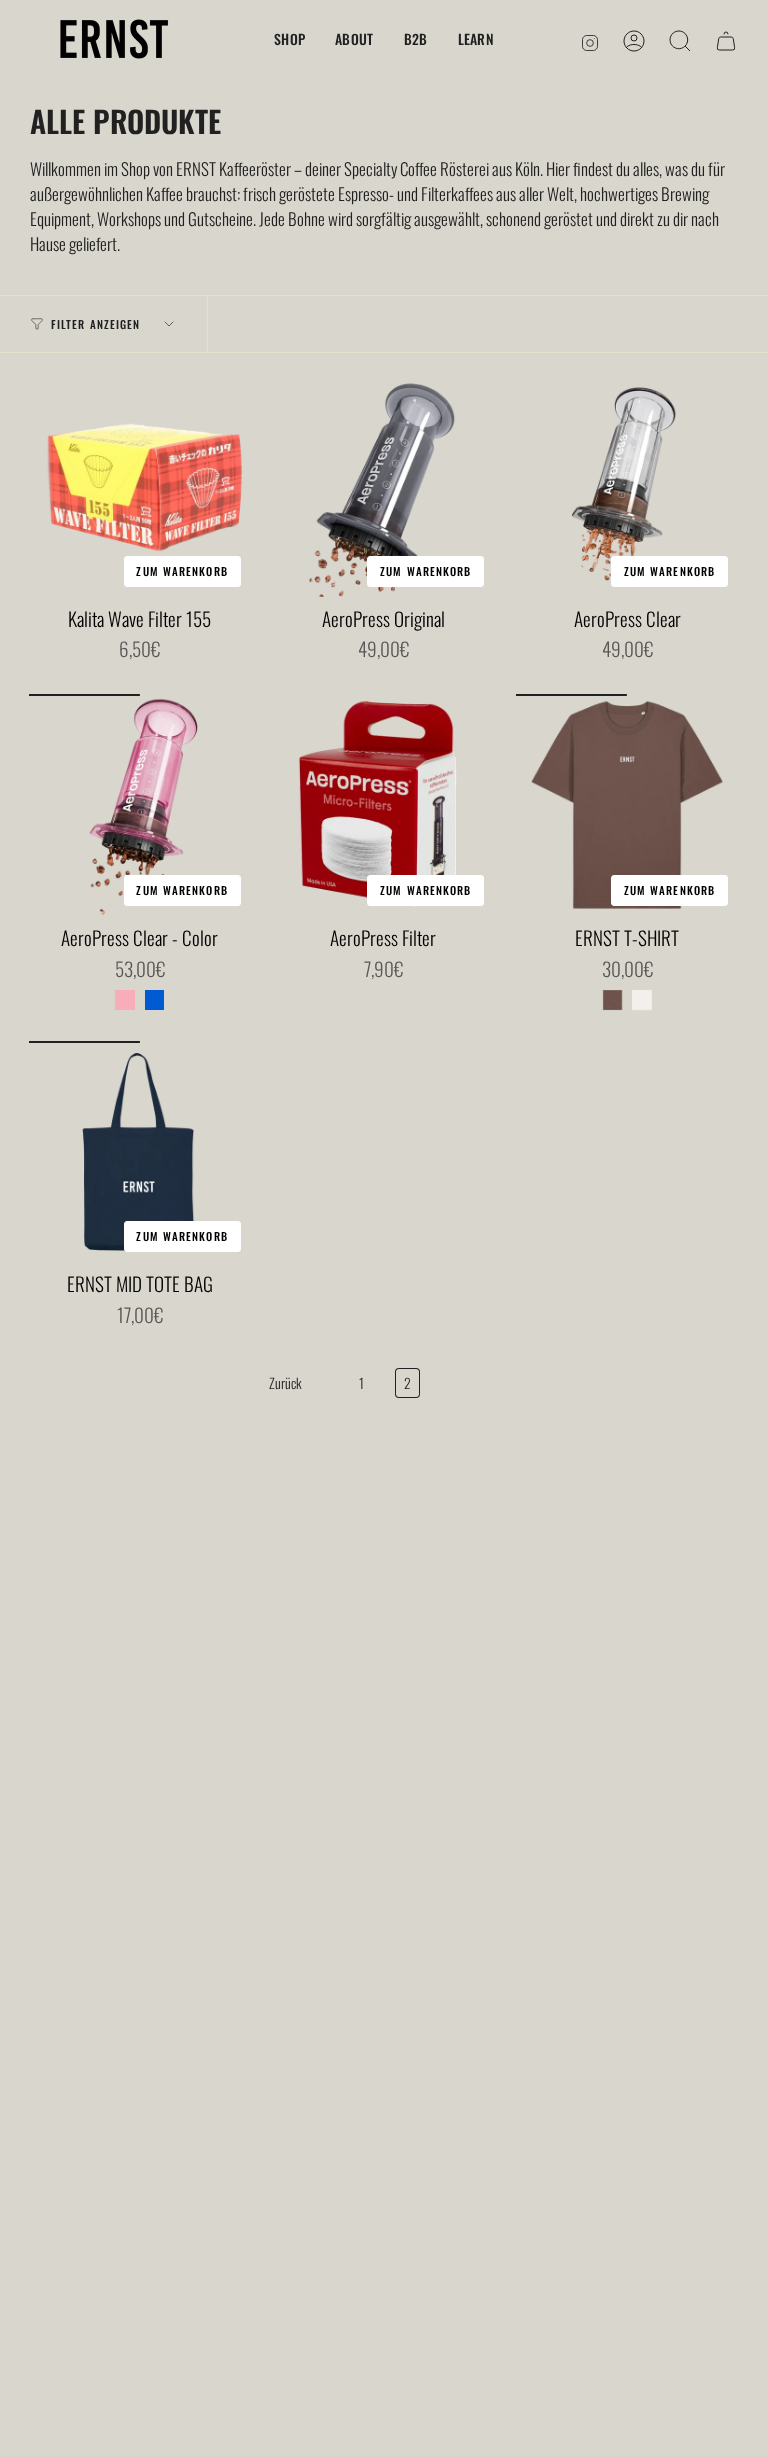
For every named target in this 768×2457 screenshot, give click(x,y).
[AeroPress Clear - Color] (140, 805)
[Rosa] (125, 1000)
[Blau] (155, 1000)
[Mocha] (613, 1000)
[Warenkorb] (726, 41)
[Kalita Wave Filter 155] (140, 486)
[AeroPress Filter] (384, 805)
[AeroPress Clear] (627, 486)
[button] (289, 40)
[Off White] (642, 1000)
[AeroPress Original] (384, 486)
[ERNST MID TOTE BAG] (140, 1152)
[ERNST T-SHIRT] (627, 805)
